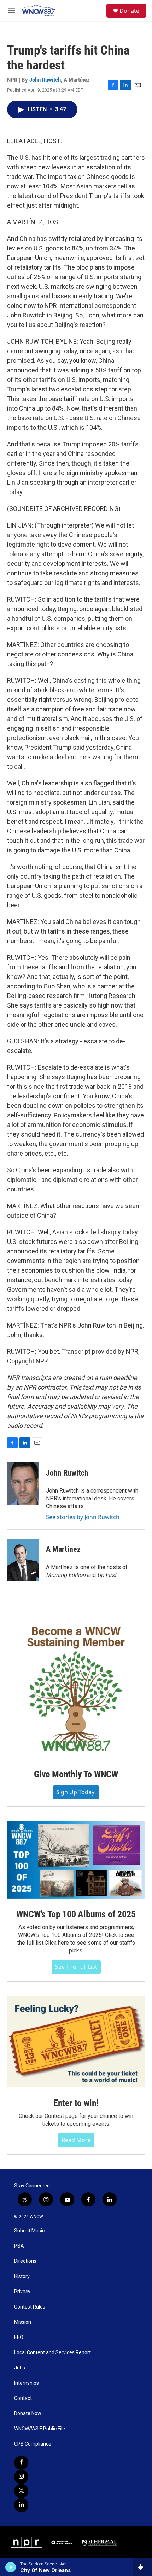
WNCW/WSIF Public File (40, 2429)
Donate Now (28, 2414)
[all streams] (143, 2567)
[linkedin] (21, 2505)
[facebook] (21, 2463)
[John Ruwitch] (23, 1483)
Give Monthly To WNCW (76, 1774)
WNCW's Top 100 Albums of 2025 (76, 1914)
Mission (23, 2322)
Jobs (20, 2368)
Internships (27, 2383)
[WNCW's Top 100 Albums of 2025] (76, 1860)
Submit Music (29, 2231)
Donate (129, 11)
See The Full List (76, 1967)
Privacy (22, 2292)
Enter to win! (76, 2103)
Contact (23, 2398)
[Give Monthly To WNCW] (76, 1690)
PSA (19, 2246)
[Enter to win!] (76, 2042)
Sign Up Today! (76, 1792)
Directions (25, 2261)
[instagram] (21, 2477)
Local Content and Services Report (52, 2353)
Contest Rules (30, 2307)
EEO (19, 2337)
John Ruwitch (45, 80)
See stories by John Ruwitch (83, 1517)
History (22, 2276)
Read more (76, 2140)
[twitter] (21, 2491)
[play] (11, 2567)
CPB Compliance (33, 2444)
